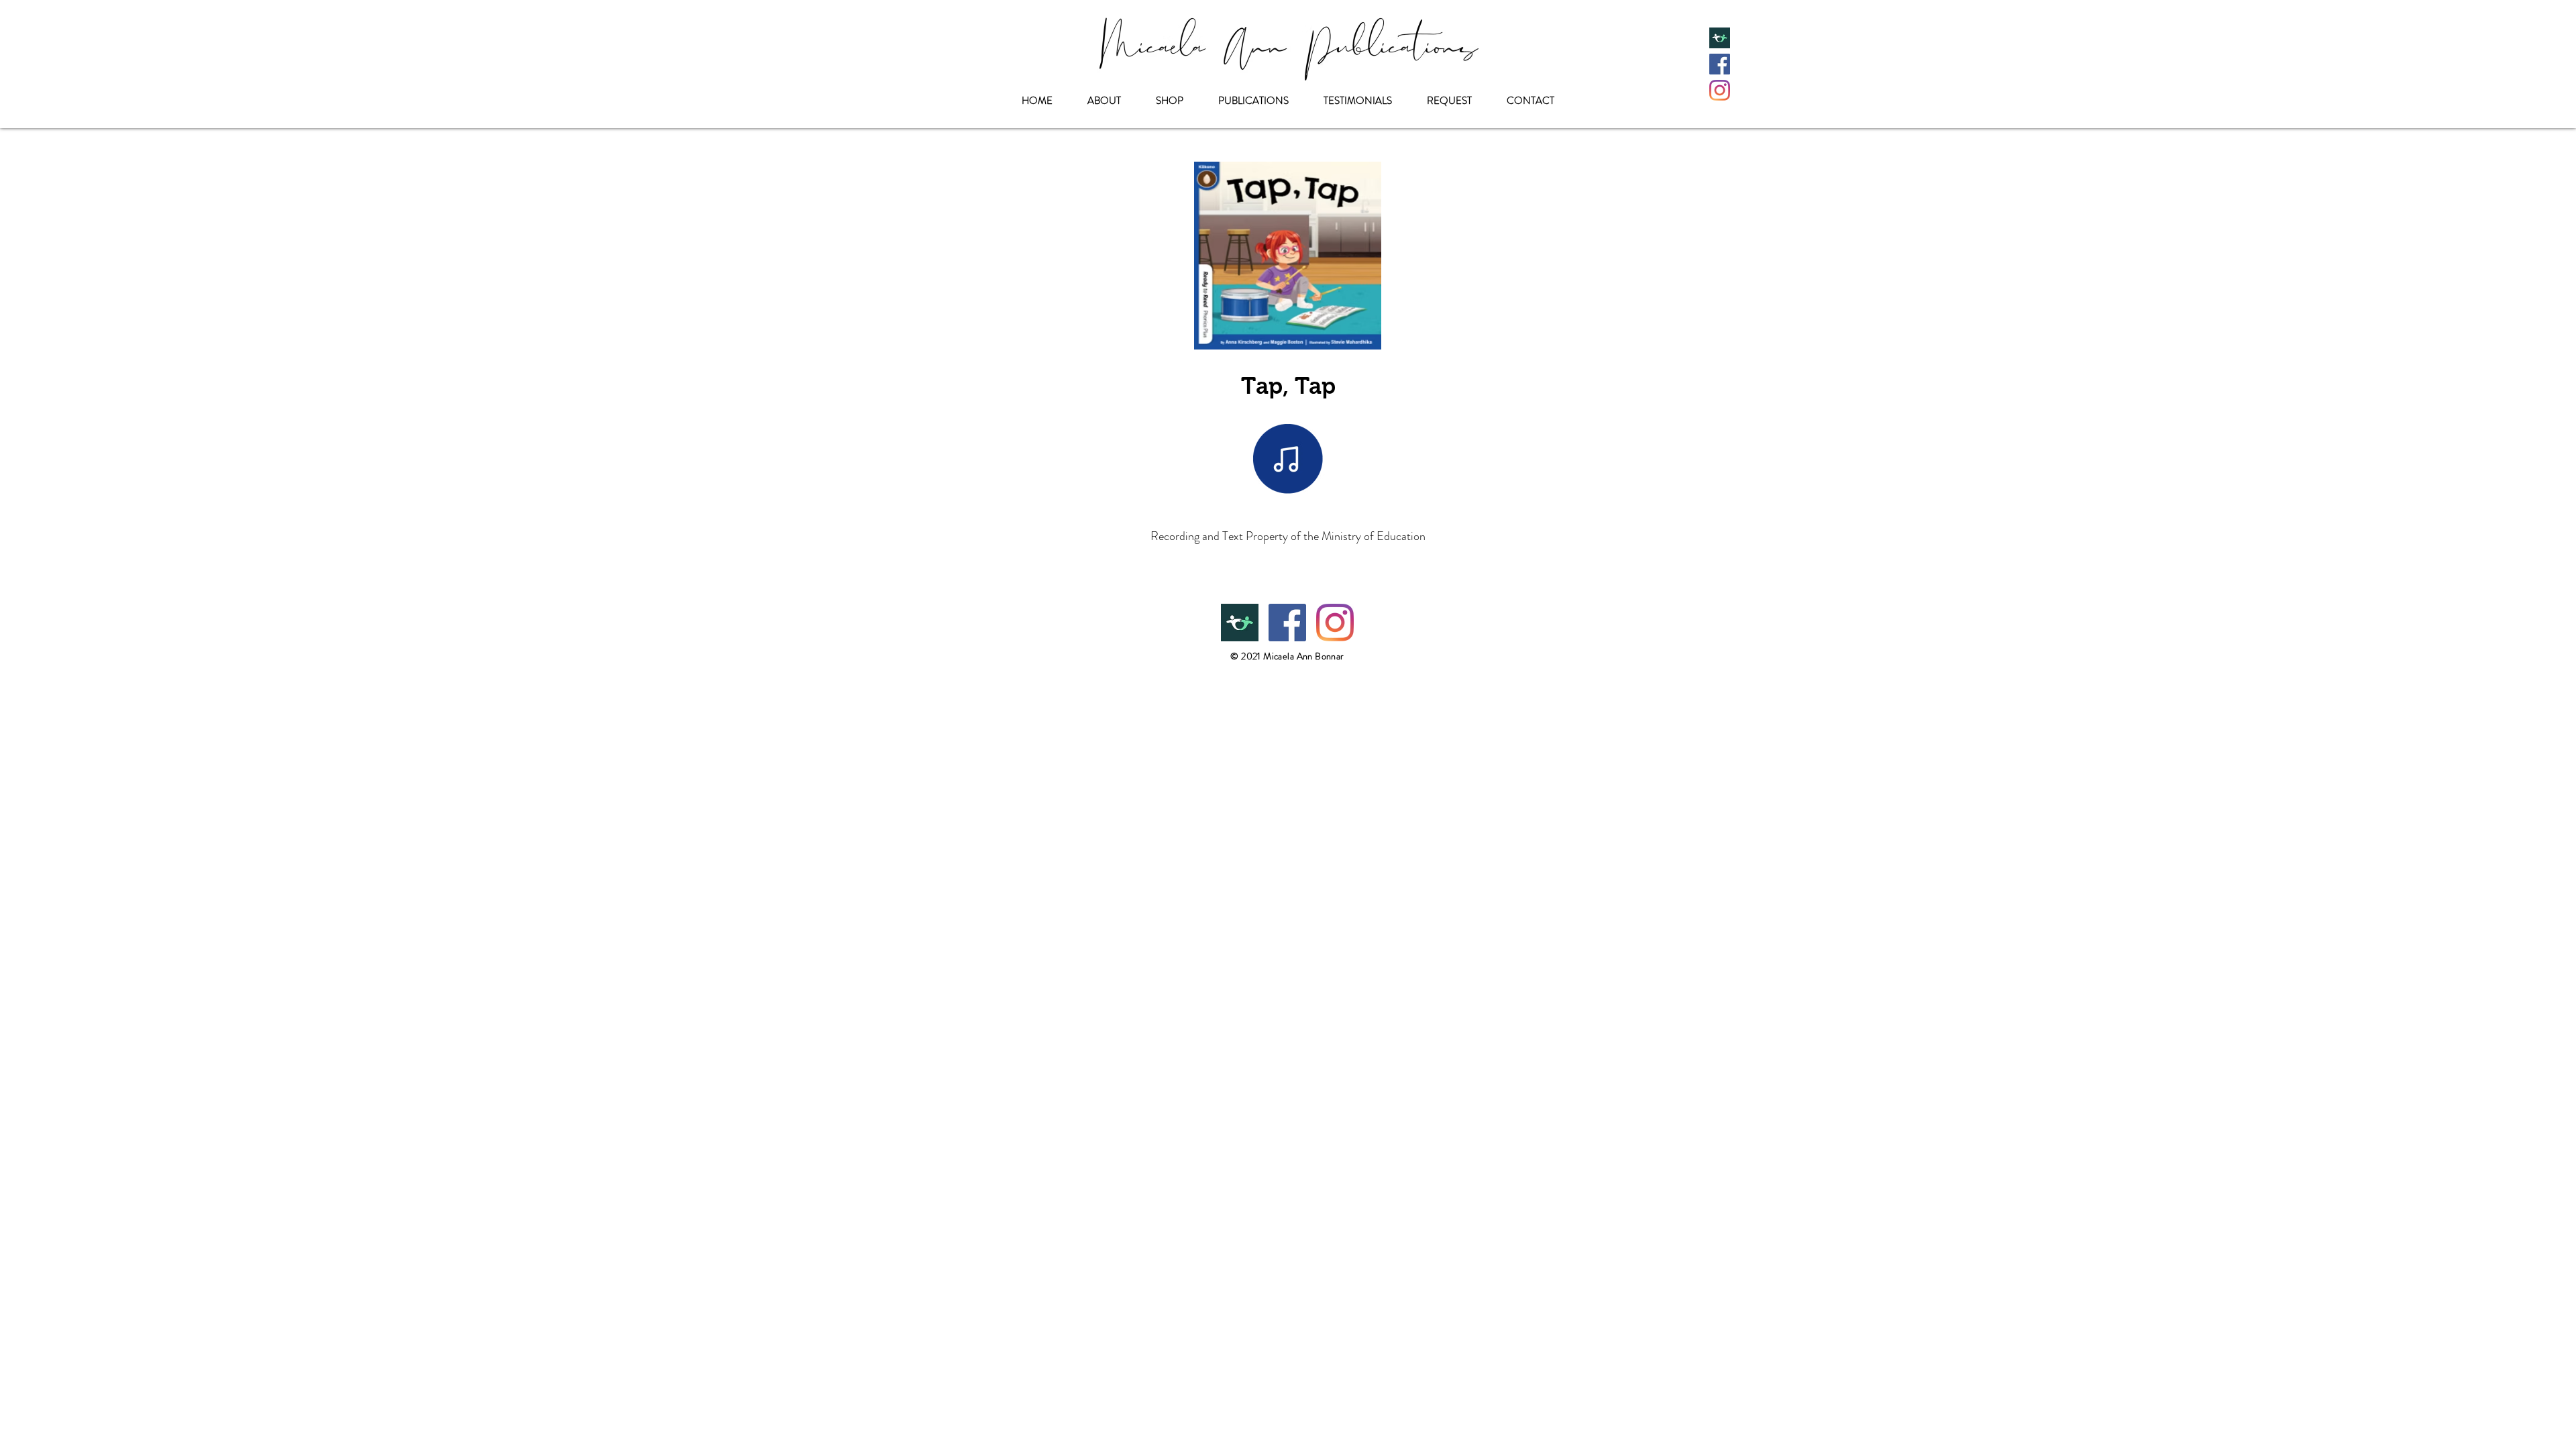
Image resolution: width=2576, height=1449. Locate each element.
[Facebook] (1720, 64)
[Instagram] (1720, 90)
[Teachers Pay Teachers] (1720, 38)
